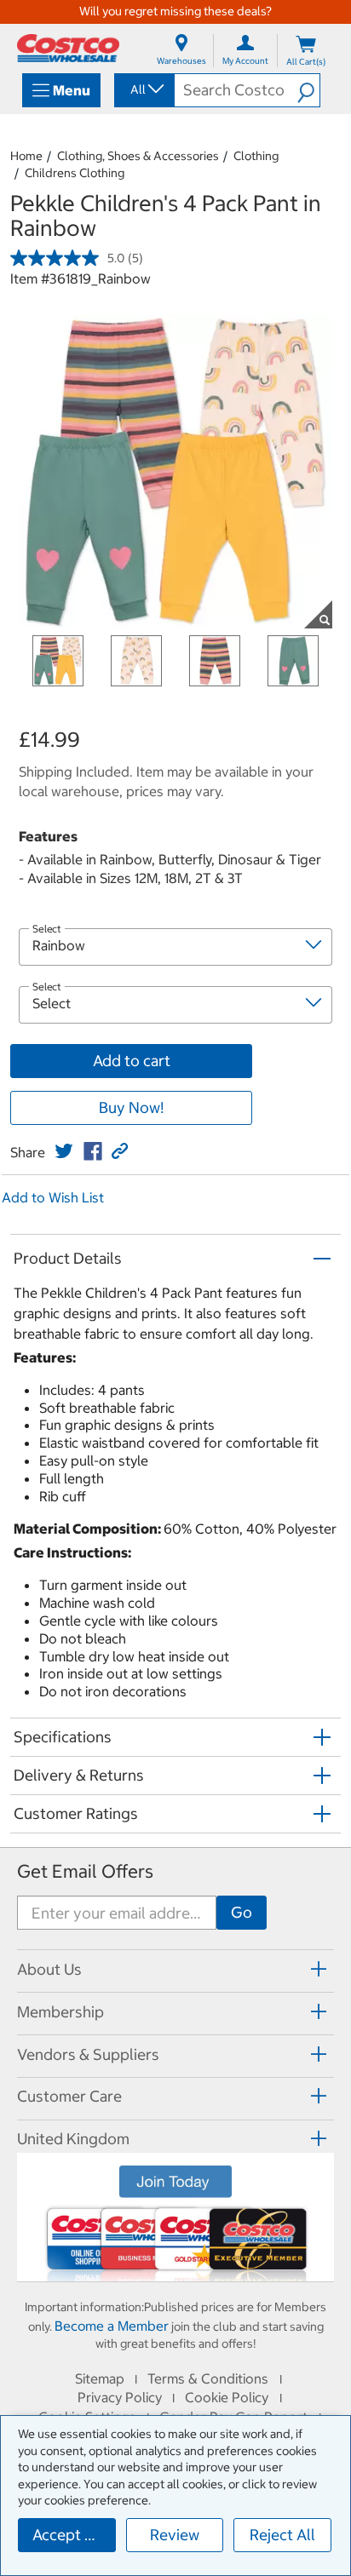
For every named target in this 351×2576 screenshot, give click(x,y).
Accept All (68, 2535)
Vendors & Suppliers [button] (88, 2054)
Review (175, 2535)
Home (26, 156)
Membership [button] (60, 2012)
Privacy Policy (120, 2397)
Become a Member (112, 2326)
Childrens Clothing (75, 173)
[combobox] (143, 89)
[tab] (175, 1968)
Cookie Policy (227, 2397)
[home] (68, 48)
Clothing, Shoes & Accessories (138, 156)
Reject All (282, 2535)
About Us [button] (49, 1969)
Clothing (256, 156)
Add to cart (132, 1061)
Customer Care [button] (69, 2096)
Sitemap (100, 2378)
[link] (64, 1151)
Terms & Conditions (208, 2378)
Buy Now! (131, 1107)
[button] (308, 90)
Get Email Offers (85, 1871)
